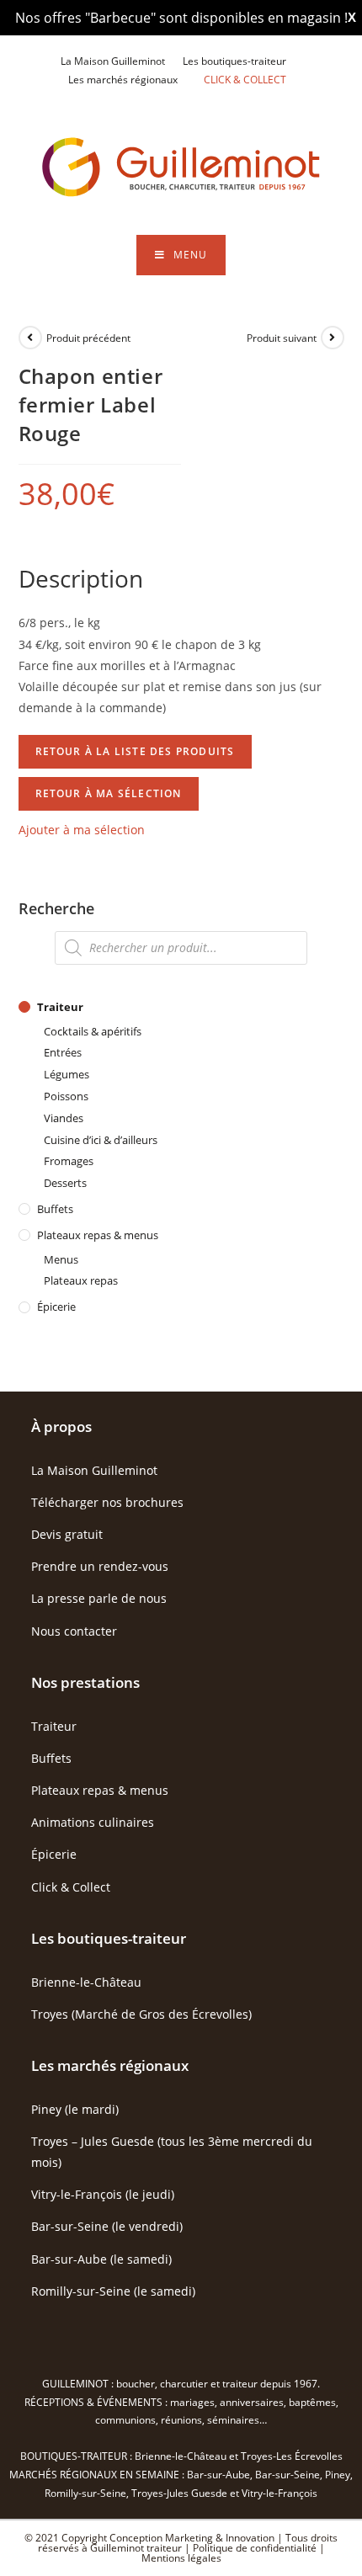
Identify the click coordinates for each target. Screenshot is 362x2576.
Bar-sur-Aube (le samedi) (101, 2259)
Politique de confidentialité (255, 2548)
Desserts (65, 1183)
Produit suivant (282, 338)
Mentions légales (181, 2558)
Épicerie (56, 1307)
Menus (61, 1259)
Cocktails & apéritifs (93, 1031)
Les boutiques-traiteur (234, 61)
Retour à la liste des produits (135, 751)
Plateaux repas (81, 1280)
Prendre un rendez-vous (100, 1566)
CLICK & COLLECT (245, 80)
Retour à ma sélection (109, 793)
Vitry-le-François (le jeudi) (103, 2194)
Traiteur (60, 1007)
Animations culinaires (93, 1822)
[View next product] (333, 338)
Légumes (67, 1074)
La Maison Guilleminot (113, 61)
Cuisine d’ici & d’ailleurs (101, 1140)
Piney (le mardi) (75, 2109)
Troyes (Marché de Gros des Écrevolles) (141, 2014)
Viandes (64, 1118)
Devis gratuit (67, 1534)
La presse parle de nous (99, 1598)
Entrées (63, 1052)
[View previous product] (30, 338)
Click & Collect (71, 1887)
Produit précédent (88, 338)
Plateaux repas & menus (98, 1235)
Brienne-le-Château (86, 1982)
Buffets (55, 1209)
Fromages (69, 1161)
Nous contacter (74, 1631)
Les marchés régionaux (123, 80)
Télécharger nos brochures (107, 1502)
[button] (82, 830)
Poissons (66, 1096)
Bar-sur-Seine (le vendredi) (107, 2226)
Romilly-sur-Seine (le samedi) (113, 2291)
